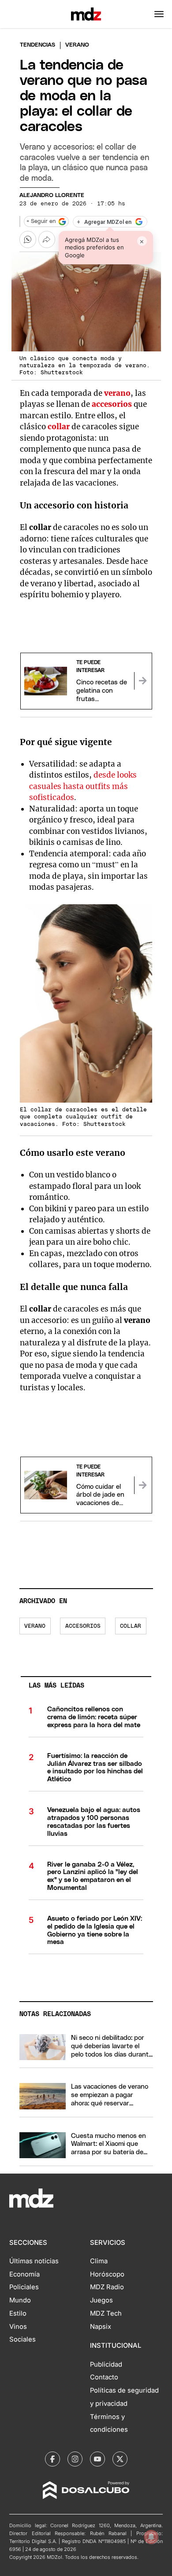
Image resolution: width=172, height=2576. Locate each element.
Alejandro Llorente (52, 195)
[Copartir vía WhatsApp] (28, 239)
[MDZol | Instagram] (75, 2459)
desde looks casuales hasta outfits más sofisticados (83, 786)
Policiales (24, 2287)
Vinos (18, 2327)
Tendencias (37, 45)
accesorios (112, 404)
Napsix (101, 2327)
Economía (24, 2274)
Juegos (101, 2300)
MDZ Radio (107, 2287)
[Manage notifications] (151, 2537)
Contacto (104, 2377)
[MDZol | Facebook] (52, 2459)
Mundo (20, 2300)
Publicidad (106, 2364)
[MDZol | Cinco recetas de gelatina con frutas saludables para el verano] (143, 681)
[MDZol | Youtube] (97, 2459)
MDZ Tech (106, 2313)
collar (59, 427)
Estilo (18, 2313)
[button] (159, 14)
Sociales (22, 2339)
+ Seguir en (41, 221)
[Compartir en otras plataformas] (47, 239)
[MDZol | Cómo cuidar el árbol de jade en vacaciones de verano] (143, 1485)
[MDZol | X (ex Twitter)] (120, 2459)
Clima (99, 2261)
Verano (35, 1626)
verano (117, 393)
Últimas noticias (34, 2261)
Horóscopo (107, 2274)
